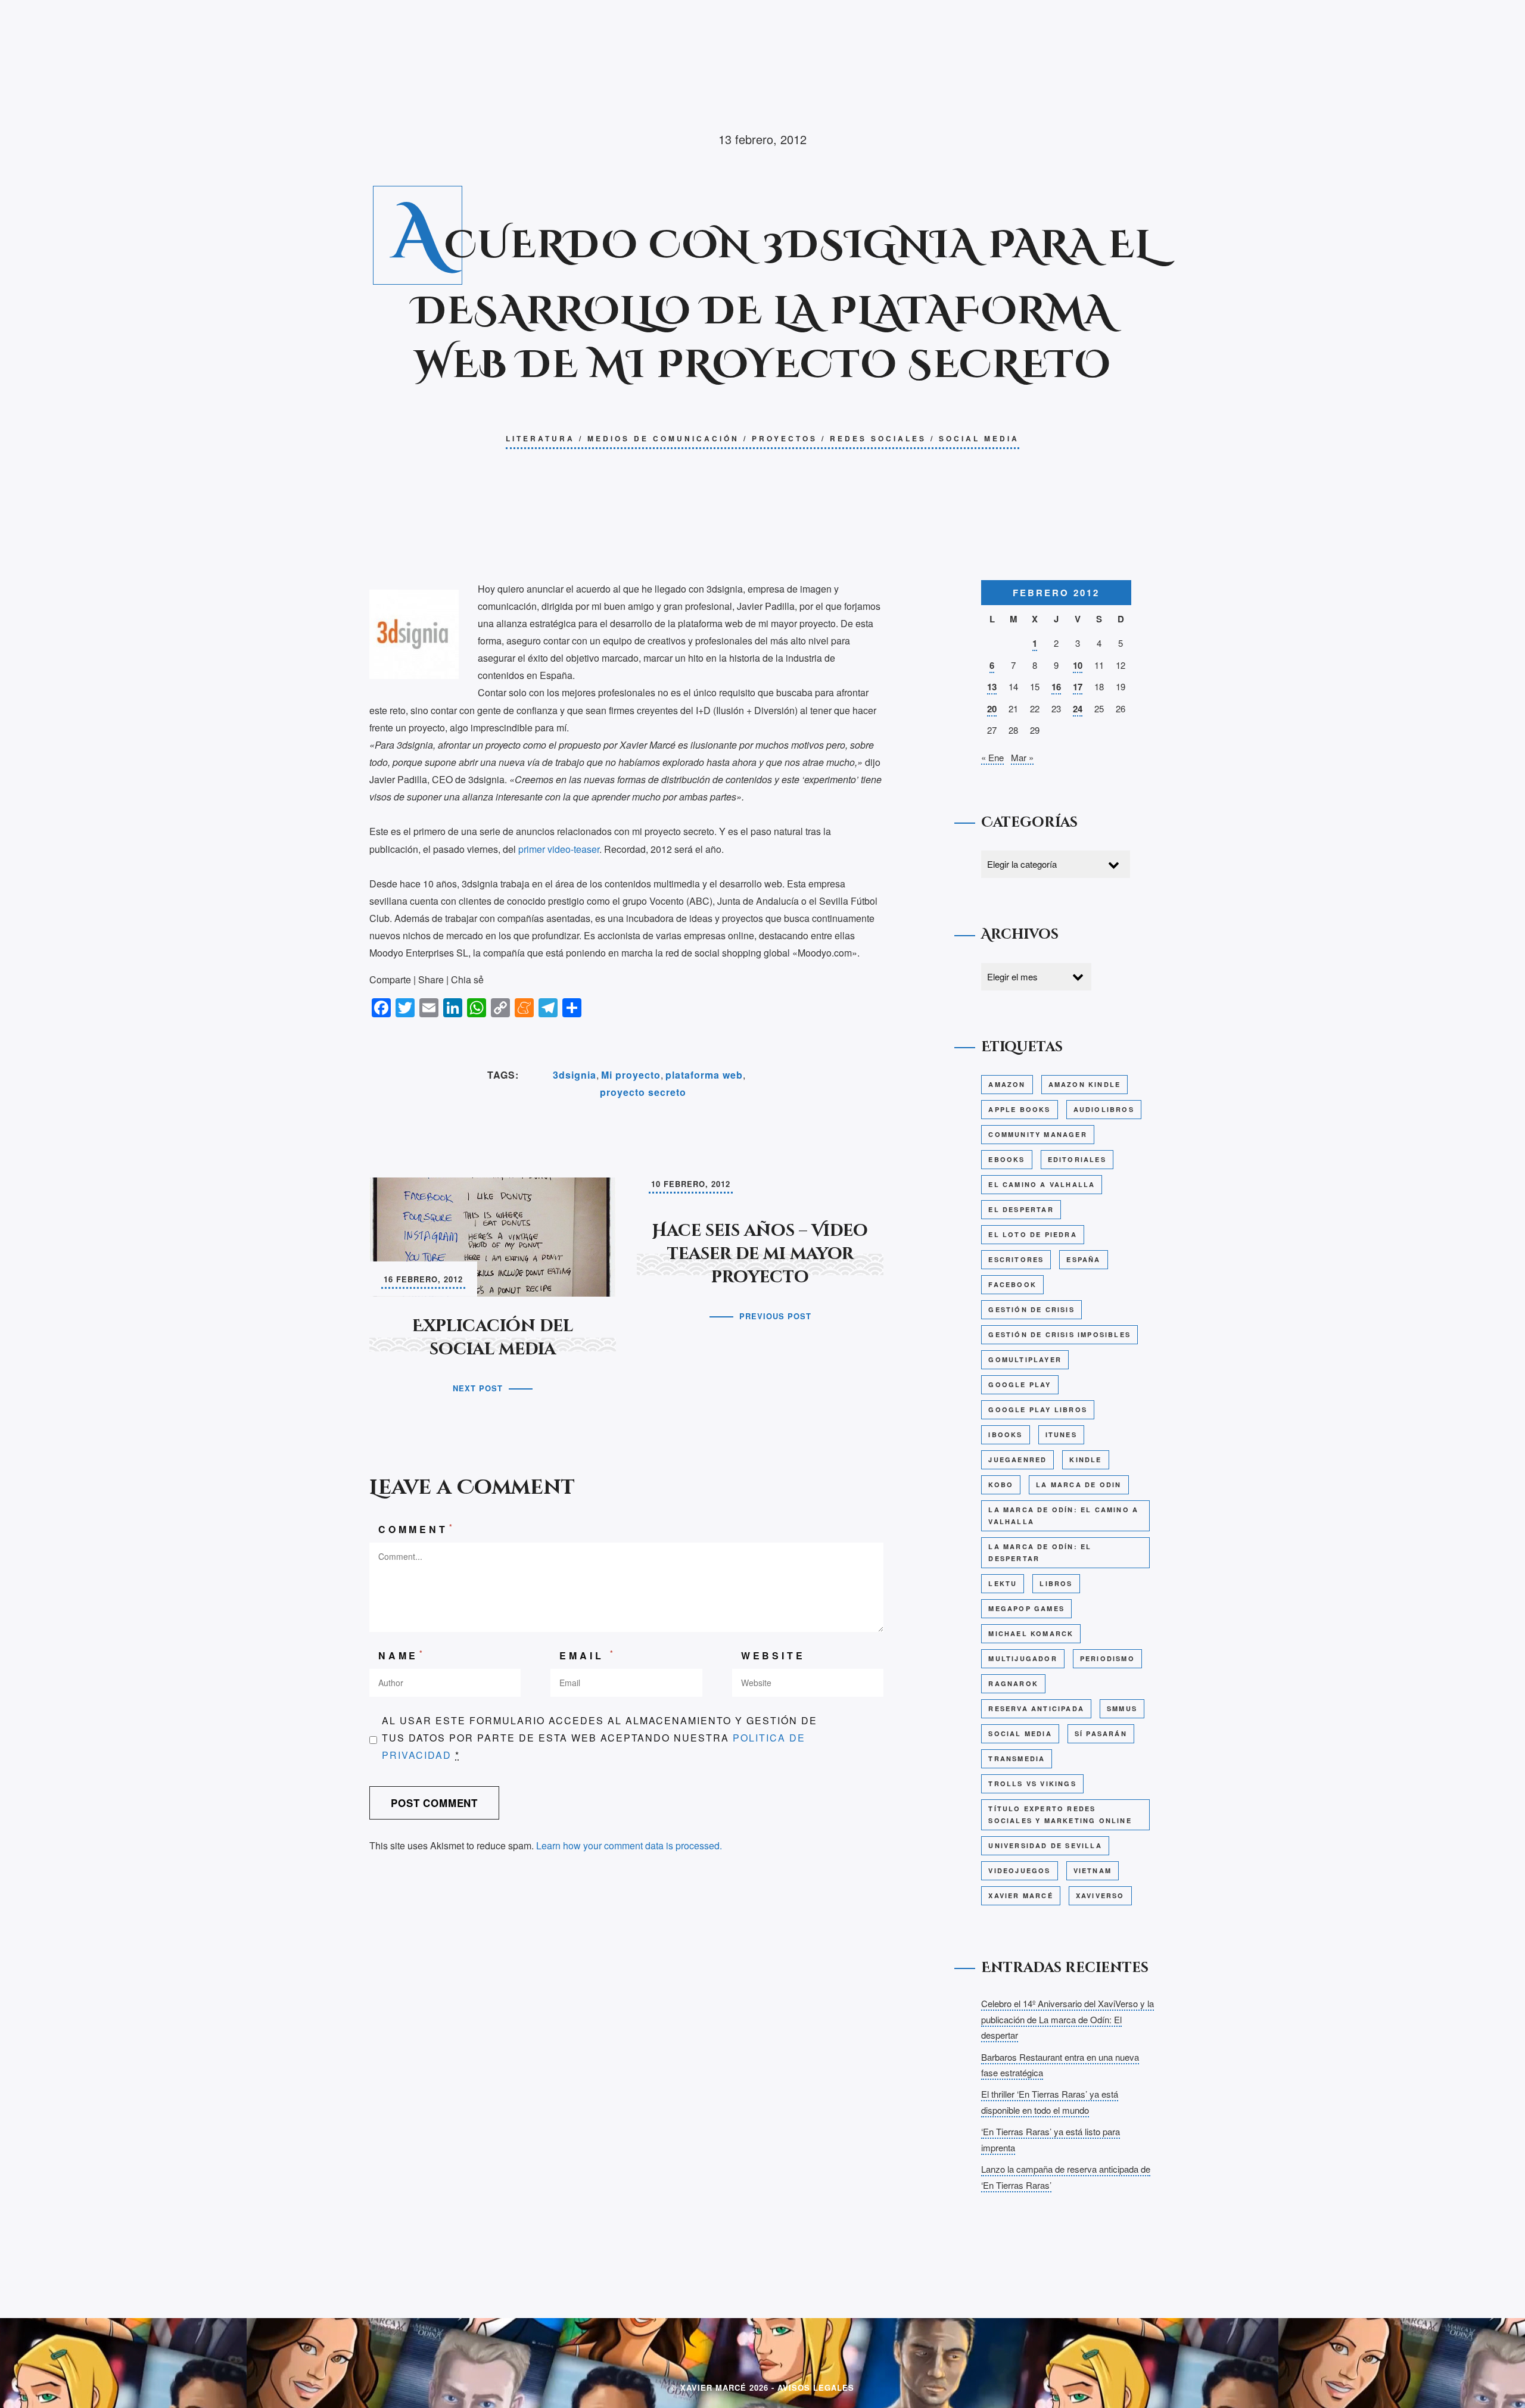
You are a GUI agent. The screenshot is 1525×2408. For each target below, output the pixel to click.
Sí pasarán (1101, 1733)
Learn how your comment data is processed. (629, 1845)
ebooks (1006, 1159)
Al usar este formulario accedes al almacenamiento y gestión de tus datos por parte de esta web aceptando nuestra (600, 1738)
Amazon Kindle (1085, 1084)
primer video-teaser (558, 849)
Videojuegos (1019, 1870)
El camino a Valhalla (1042, 1184)
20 (992, 709)
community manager (1037, 1134)
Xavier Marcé (1020, 1895)
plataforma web (704, 1075)
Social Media (979, 438)
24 (1078, 709)
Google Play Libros (1038, 1409)
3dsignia (575, 1075)
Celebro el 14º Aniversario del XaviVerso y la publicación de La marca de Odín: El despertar (1067, 2019)
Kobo (1001, 1485)
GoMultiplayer (1025, 1359)
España (1083, 1259)
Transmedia (1017, 1759)
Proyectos (785, 438)
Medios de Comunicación (663, 438)
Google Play (1020, 1384)
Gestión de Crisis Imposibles (1059, 1334)
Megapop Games (1026, 1608)
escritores (1016, 1259)
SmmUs (1122, 1708)
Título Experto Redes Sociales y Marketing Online (1060, 1814)
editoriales (1077, 1159)
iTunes (1061, 1434)
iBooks (1005, 1434)
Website (773, 1655)
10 (1078, 665)
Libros (1056, 1583)
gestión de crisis (1031, 1309)
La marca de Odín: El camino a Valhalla (1063, 1515)
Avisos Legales (816, 2387)
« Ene (992, 757)
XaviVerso (1100, 1895)
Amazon (1007, 1084)
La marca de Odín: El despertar (1040, 1552)
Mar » (1022, 757)
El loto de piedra (1032, 1234)
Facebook (1012, 1284)
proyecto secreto (643, 1092)
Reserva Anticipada (1036, 1708)
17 (1078, 687)
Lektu (1003, 1583)
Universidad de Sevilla (1045, 1845)
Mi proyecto (631, 1075)
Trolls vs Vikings (1032, 1784)
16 (1056, 687)
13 (992, 687)
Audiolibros (1104, 1109)
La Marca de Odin (1079, 1485)
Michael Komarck (1031, 1633)
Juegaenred (1017, 1460)
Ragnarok (1013, 1683)
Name (402, 1655)
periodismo (1107, 1658)
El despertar (1021, 1209)
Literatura (540, 438)
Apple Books (1019, 1109)
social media (1020, 1733)
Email (588, 1655)
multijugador (1023, 1658)
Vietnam (1093, 1870)
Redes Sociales (878, 438)
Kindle (1085, 1460)
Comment (416, 1529)
